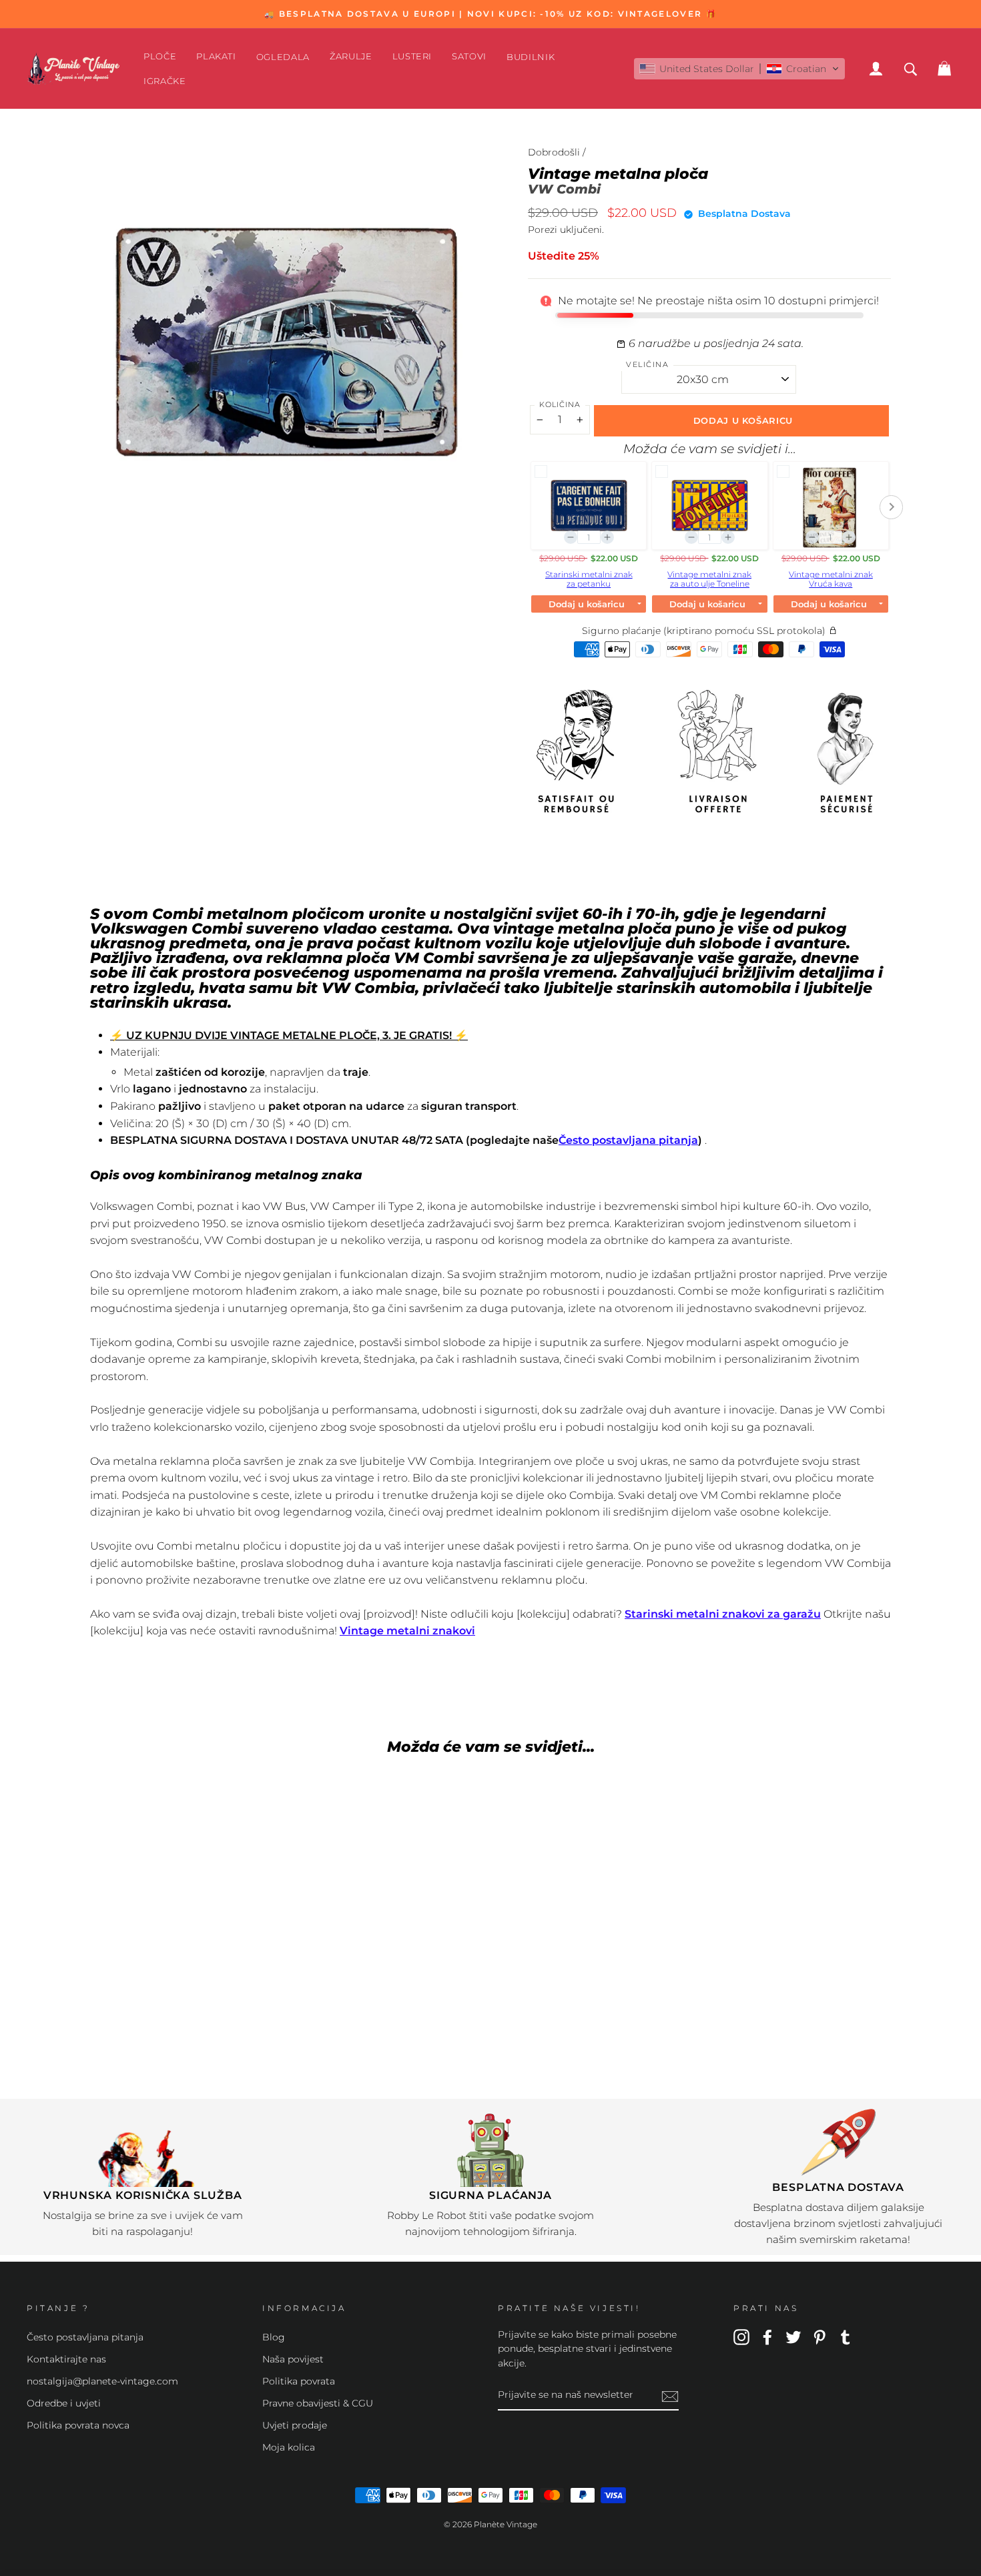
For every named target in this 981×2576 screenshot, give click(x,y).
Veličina (647, 364)
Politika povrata (299, 2381)
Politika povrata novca (78, 2425)
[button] (739, 69)
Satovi (469, 56)
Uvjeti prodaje (295, 2425)
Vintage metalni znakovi (407, 1631)
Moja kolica (289, 2447)
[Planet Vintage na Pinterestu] (820, 2336)
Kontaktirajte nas (66, 2359)
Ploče (160, 56)
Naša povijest (293, 2359)
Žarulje (351, 56)
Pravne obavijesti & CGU (318, 2403)
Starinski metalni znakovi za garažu (723, 1614)
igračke (165, 81)
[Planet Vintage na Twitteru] (793, 2336)
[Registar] (670, 2396)
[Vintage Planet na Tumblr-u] (846, 2336)
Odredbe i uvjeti (64, 2403)
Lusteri (412, 56)
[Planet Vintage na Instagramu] (741, 2336)
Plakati (216, 56)
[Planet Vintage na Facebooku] (767, 2336)
